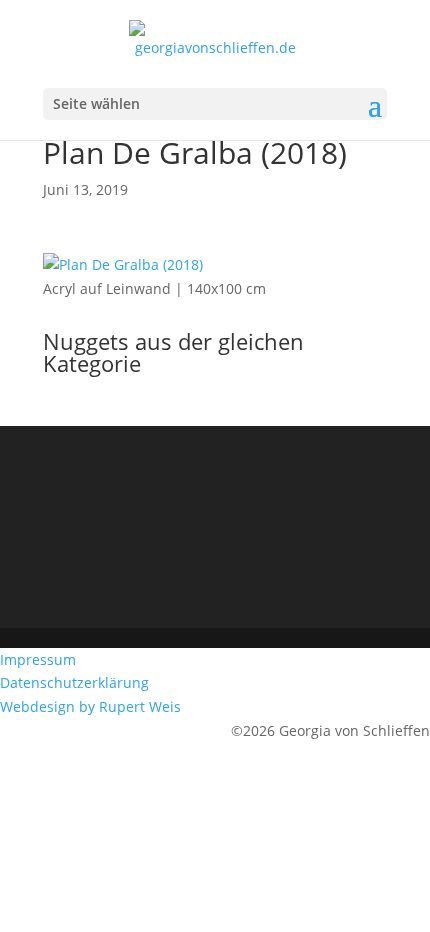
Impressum (40, 659)
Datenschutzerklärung (76, 682)
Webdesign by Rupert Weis (92, 706)
